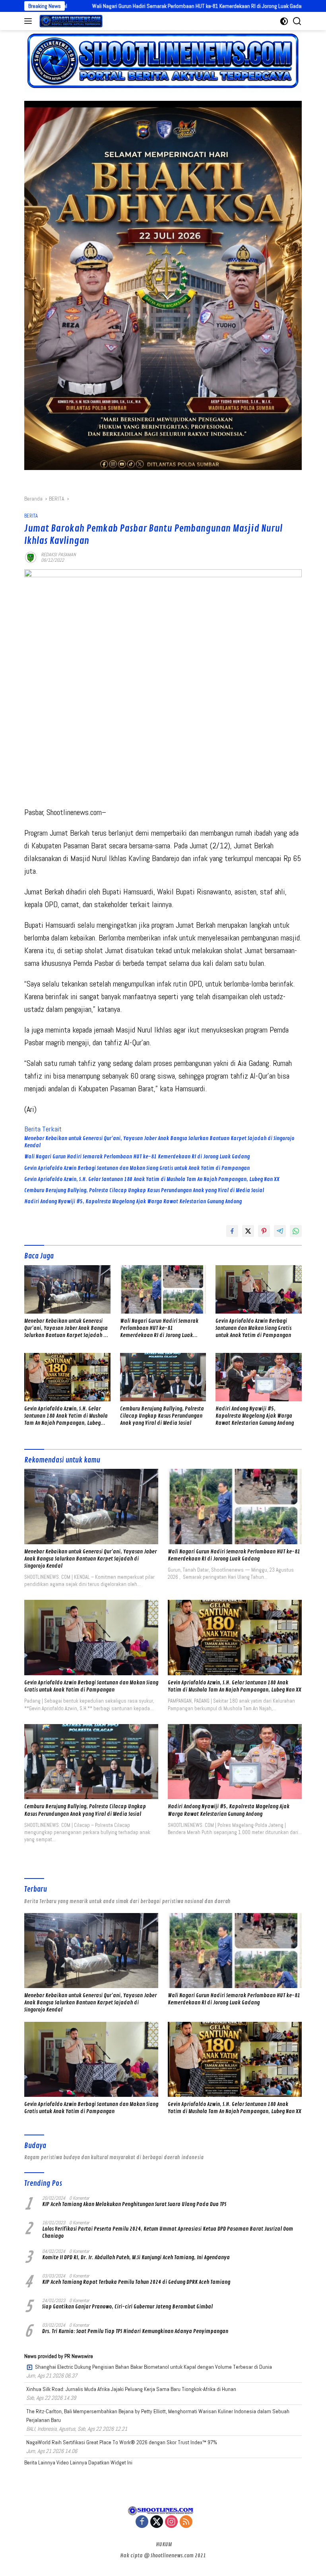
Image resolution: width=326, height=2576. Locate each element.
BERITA (31, 516)
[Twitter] (157, 2522)
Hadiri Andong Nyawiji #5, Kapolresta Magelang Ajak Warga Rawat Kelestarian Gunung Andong (133, 1201)
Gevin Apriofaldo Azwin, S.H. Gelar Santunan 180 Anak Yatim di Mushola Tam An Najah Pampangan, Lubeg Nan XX (152, 1179)
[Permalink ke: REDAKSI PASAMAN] (31, 557)
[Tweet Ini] (248, 1231)
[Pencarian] (297, 21)
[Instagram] (171, 2522)
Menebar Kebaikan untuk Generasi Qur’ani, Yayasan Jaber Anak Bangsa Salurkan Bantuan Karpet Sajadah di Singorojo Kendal (159, 1142)
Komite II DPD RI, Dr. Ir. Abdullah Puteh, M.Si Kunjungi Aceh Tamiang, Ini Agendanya (136, 2257)
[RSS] (186, 2522)
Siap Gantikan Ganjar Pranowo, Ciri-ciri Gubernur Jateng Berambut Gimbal (127, 2307)
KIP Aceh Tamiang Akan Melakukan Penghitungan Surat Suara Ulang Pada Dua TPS (134, 2204)
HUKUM (164, 2544)
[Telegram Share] (280, 1231)
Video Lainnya (72, 2462)
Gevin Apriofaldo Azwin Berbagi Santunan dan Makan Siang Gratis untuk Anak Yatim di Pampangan (137, 1168)
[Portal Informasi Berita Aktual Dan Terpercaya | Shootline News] (70, 21)
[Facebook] (142, 2522)
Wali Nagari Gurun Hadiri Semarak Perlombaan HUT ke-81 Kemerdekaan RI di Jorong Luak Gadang (110, 6)
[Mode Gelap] (284, 21)
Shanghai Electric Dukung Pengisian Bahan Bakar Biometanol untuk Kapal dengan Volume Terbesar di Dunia (153, 2367)
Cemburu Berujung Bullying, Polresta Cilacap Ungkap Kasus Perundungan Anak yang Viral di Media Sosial (144, 1190)
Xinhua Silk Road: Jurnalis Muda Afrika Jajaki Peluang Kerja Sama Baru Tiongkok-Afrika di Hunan (131, 2389)
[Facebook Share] (232, 1231)
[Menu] (30, 21)
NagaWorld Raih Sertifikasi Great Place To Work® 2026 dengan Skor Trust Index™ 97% (122, 2442)
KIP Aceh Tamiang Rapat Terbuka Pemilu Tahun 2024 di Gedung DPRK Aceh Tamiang (136, 2282)
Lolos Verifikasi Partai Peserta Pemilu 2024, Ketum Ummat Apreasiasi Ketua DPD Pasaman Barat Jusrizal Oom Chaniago (168, 2232)
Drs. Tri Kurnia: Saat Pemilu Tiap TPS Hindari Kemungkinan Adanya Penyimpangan (135, 2331)
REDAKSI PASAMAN (58, 555)
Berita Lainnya (40, 2462)
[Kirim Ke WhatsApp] (296, 1231)
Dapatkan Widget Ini (110, 2462)
